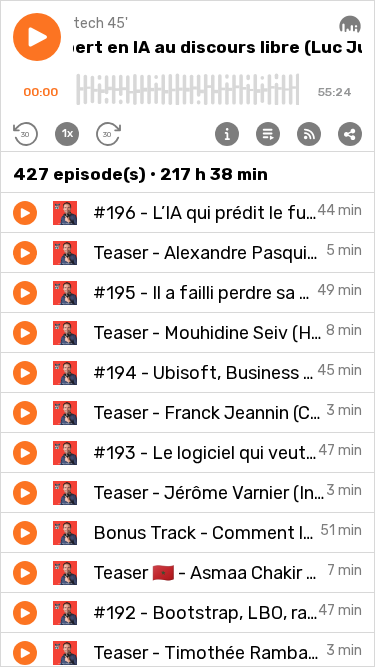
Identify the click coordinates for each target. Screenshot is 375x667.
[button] (37, 37)
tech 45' (100, 23)
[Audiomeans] (350, 25)
